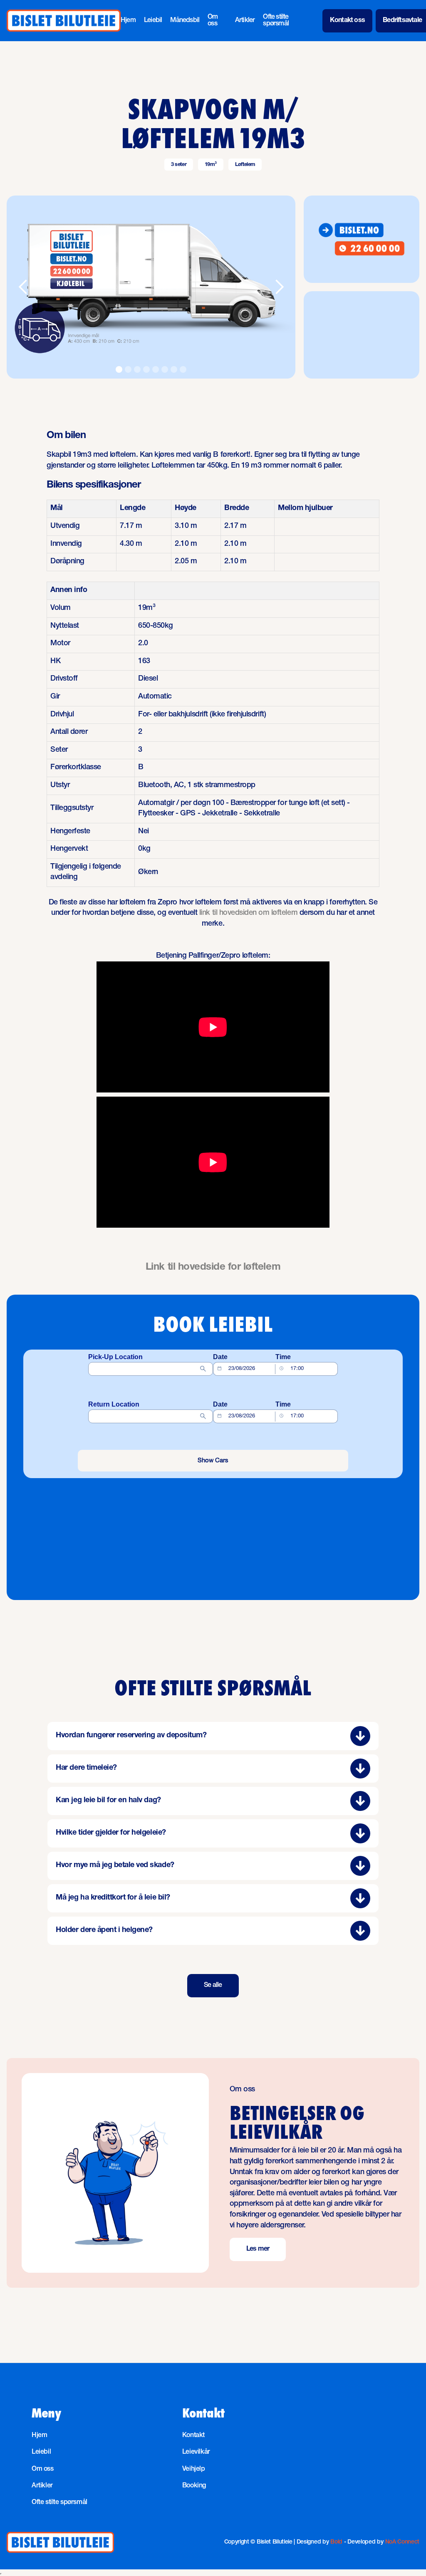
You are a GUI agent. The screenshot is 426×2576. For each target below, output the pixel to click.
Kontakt (193, 2436)
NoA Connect (402, 2542)
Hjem (128, 21)
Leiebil (153, 21)
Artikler (245, 21)
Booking (194, 2486)
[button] (23, 287)
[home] (64, 21)
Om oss (213, 21)
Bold (336, 2542)
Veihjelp (194, 2469)
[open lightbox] (151, 287)
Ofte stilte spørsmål (276, 21)
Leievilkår (196, 2452)
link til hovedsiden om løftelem (248, 913)
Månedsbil (185, 21)
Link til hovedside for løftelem (213, 1268)
